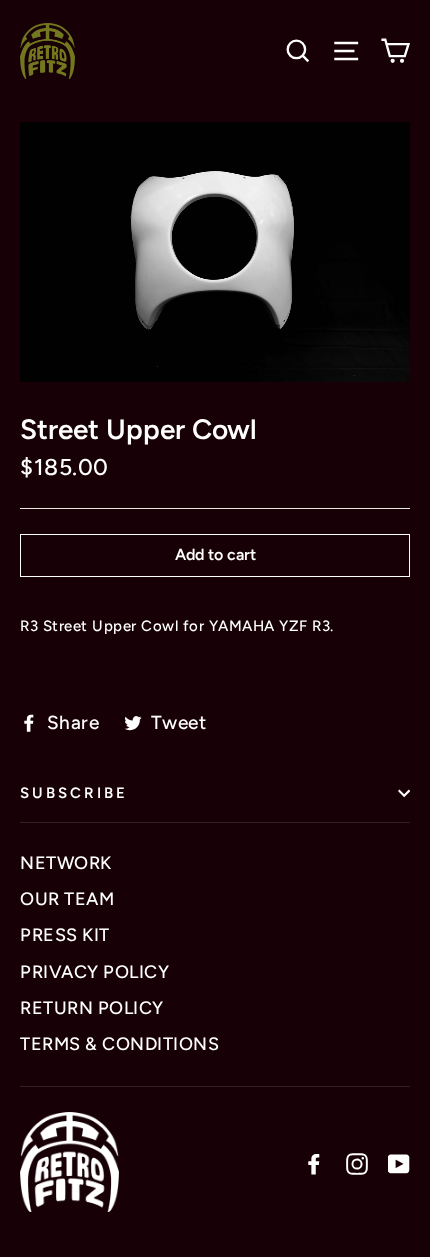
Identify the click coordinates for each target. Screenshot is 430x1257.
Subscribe (74, 793)
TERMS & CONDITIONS (119, 1044)
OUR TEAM (67, 899)
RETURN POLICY (92, 1008)
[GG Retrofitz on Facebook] (314, 1162)
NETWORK (66, 863)
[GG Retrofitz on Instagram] (357, 1162)
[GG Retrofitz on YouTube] (399, 1162)
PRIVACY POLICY (94, 972)
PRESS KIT (65, 935)
